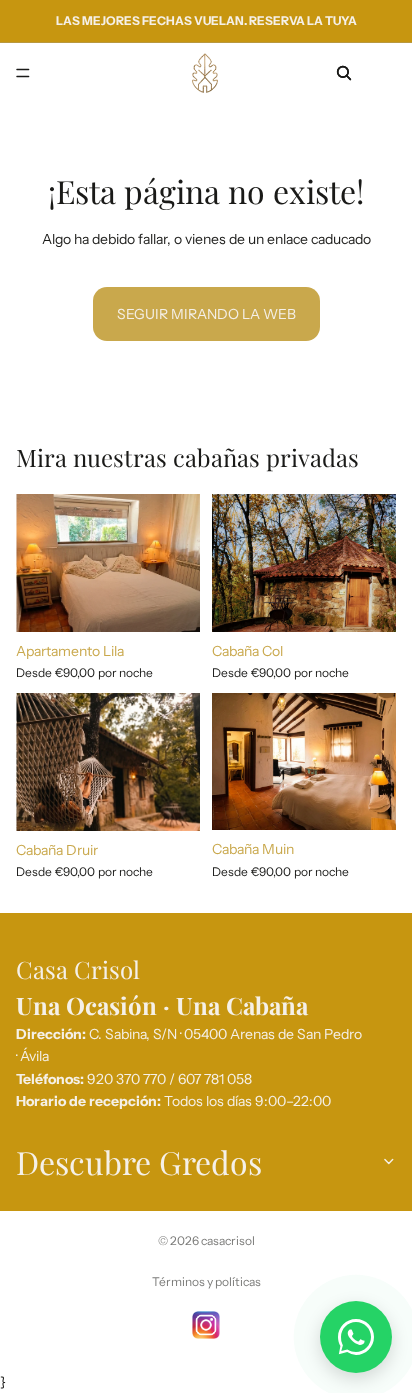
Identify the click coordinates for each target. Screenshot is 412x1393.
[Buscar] (344, 73)
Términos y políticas (206, 1281)
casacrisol (228, 1240)
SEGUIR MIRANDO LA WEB (206, 314)
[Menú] (23, 73)
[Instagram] (206, 1325)
